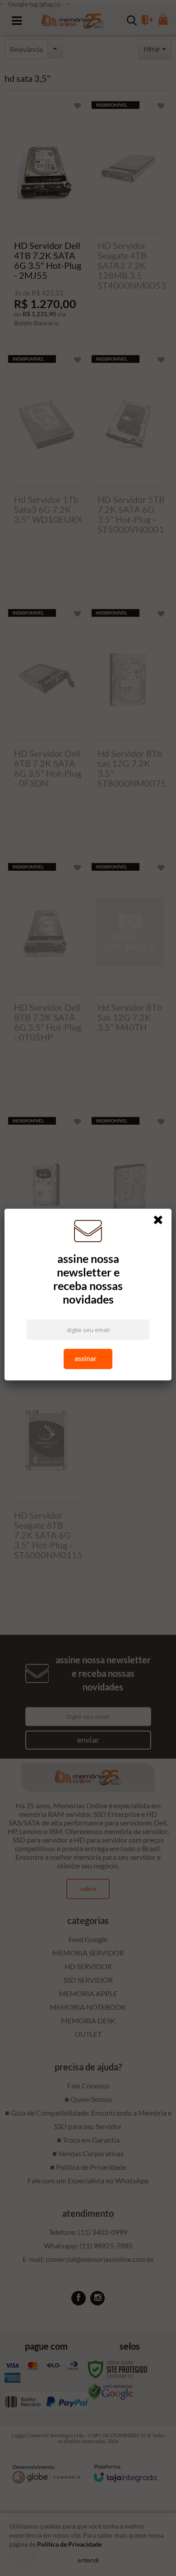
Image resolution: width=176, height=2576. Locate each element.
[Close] (161, 1221)
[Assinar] (88, 1359)
